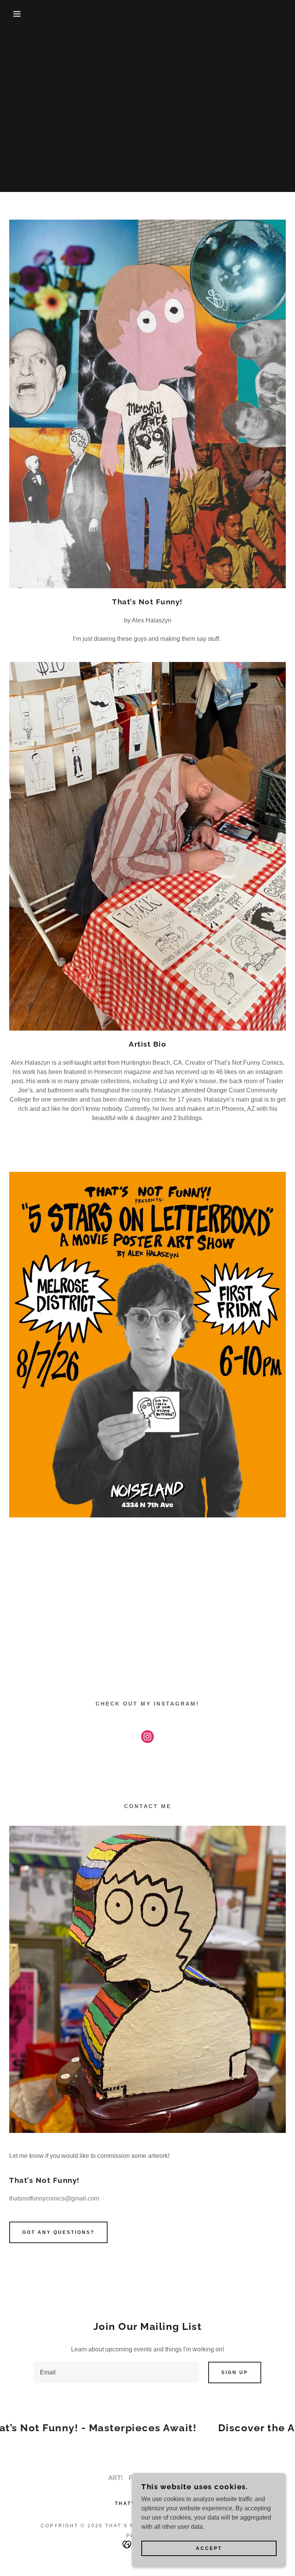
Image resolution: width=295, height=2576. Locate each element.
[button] (15, 14)
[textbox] (116, 2373)
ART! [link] (115, 2478)
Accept (209, 2548)
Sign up (235, 2373)
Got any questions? (58, 2232)
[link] (147, 1738)
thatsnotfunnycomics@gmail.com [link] (54, 2198)
